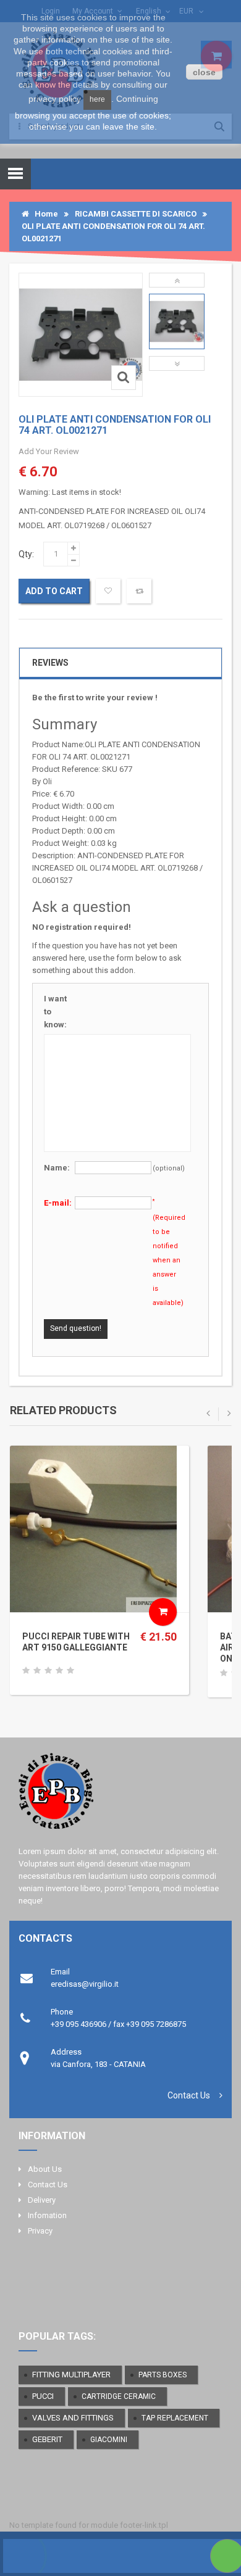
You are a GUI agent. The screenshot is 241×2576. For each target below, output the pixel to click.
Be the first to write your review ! (95, 698)
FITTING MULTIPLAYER (71, 2375)
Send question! (76, 1328)
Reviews (50, 663)
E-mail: (58, 1203)
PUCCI (43, 2396)
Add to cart (54, 591)
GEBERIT (47, 2439)
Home (44, 214)
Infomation (47, 2215)
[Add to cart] (163, 1612)
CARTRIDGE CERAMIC (119, 2396)
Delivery (42, 2200)
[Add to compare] (139, 591)
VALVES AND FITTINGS (73, 2418)
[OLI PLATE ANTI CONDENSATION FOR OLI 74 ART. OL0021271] (177, 321)
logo (120, 1796)
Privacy (40, 2231)
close (204, 72)
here (97, 99)
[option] (177, 321)
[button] (177, 280)
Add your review (49, 451)
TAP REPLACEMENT (175, 2418)
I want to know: (55, 1012)
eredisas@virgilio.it (85, 1984)
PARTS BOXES (163, 2375)
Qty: (26, 554)
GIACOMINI (109, 2440)
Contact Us (189, 2095)
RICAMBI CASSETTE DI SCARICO (136, 214)
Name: (57, 1168)
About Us (45, 2169)
